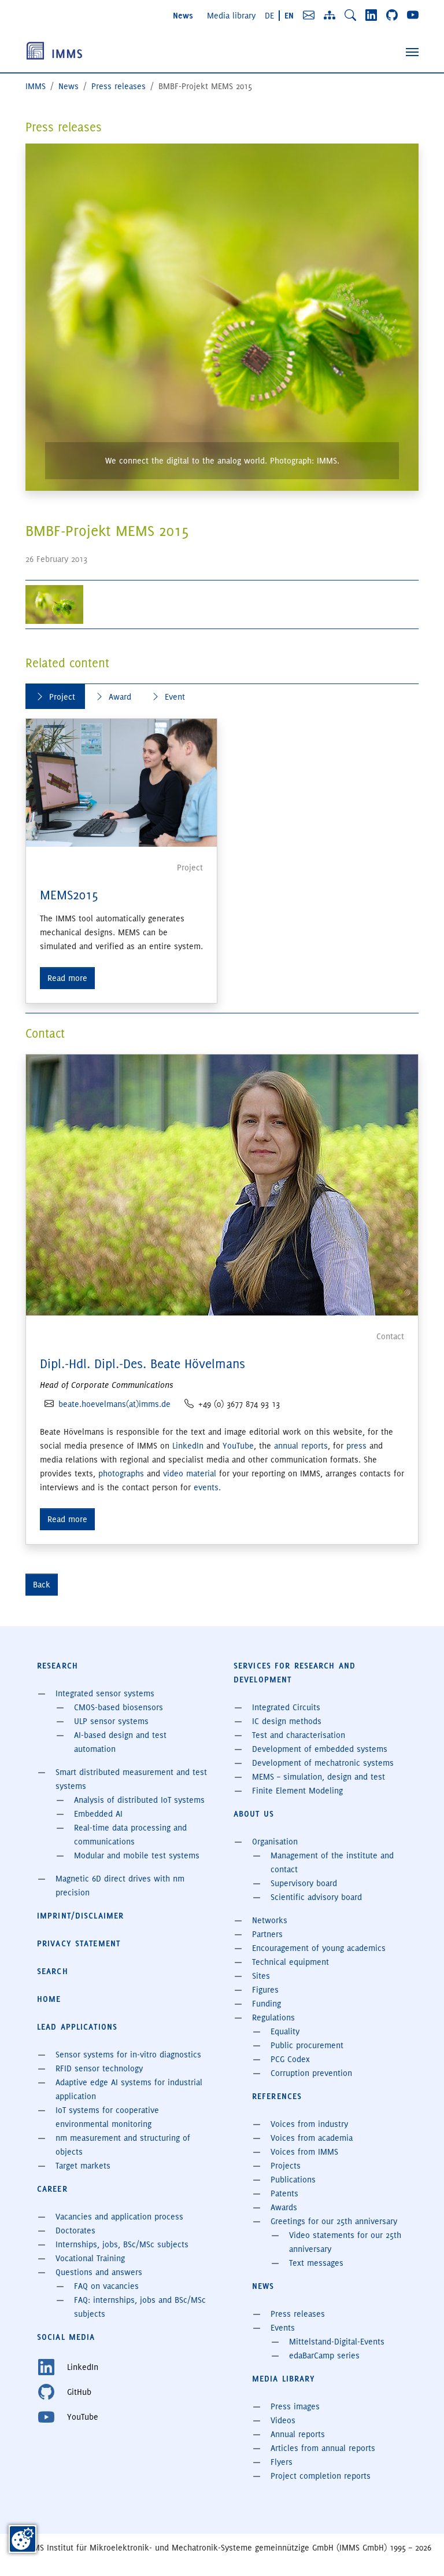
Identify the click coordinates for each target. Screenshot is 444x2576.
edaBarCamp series (324, 2355)
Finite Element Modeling (297, 1791)
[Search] (350, 15)
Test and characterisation (299, 1735)
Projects (286, 2166)
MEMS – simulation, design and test (319, 1777)
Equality (285, 2031)
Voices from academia (312, 2138)
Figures (265, 1990)
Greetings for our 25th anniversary (334, 2221)
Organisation (275, 1842)
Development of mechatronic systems (323, 1763)
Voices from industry (309, 2124)
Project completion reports (321, 2476)
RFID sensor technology (99, 2068)
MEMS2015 (69, 895)
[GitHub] (392, 15)
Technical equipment (291, 1962)
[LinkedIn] (371, 15)
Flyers (282, 2462)
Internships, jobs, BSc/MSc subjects (122, 2244)
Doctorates (75, 2230)
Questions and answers (99, 2272)
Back (42, 1585)
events (206, 1487)
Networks (270, 1920)
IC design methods (287, 1721)
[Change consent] (23, 2539)
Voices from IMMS (304, 2152)
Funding (267, 2004)
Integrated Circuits (286, 1707)
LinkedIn (188, 1446)
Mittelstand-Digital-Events (337, 2342)
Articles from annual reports (323, 2448)
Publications (293, 2180)
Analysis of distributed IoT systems (139, 1800)
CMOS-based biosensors (119, 1707)
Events (283, 2328)
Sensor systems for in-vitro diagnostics (128, 2055)
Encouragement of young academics (319, 1948)
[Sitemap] (330, 15)
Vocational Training (90, 2258)
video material (190, 1473)
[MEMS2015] (121, 782)
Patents (284, 2193)
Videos (283, 2420)
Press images (295, 2406)
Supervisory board (304, 1883)
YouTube (238, 1446)
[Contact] (309, 15)
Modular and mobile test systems (137, 1855)
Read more (67, 978)
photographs (121, 1473)
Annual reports (298, 2434)
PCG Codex (290, 2059)
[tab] (55, 697)
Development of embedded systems (320, 1749)
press (356, 1446)
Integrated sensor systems (105, 1693)
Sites (261, 1976)
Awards (284, 2207)
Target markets (83, 2166)
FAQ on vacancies (106, 2286)
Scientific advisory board (316, 1897)
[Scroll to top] (419, 2551)
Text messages (316, 2263)
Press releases (298, 2314)
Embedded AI (98, 1814)
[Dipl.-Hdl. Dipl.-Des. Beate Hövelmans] (222, 1184)
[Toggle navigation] (412, 52)
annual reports (301, 1446)
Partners (267, 1934)
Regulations (273, 2018)
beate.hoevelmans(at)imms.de (114, 1404)
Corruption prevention (311, 2073)
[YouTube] (413, 15)
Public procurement (307, 2045)
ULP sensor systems (111, 1721)
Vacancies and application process (119, 2217)
